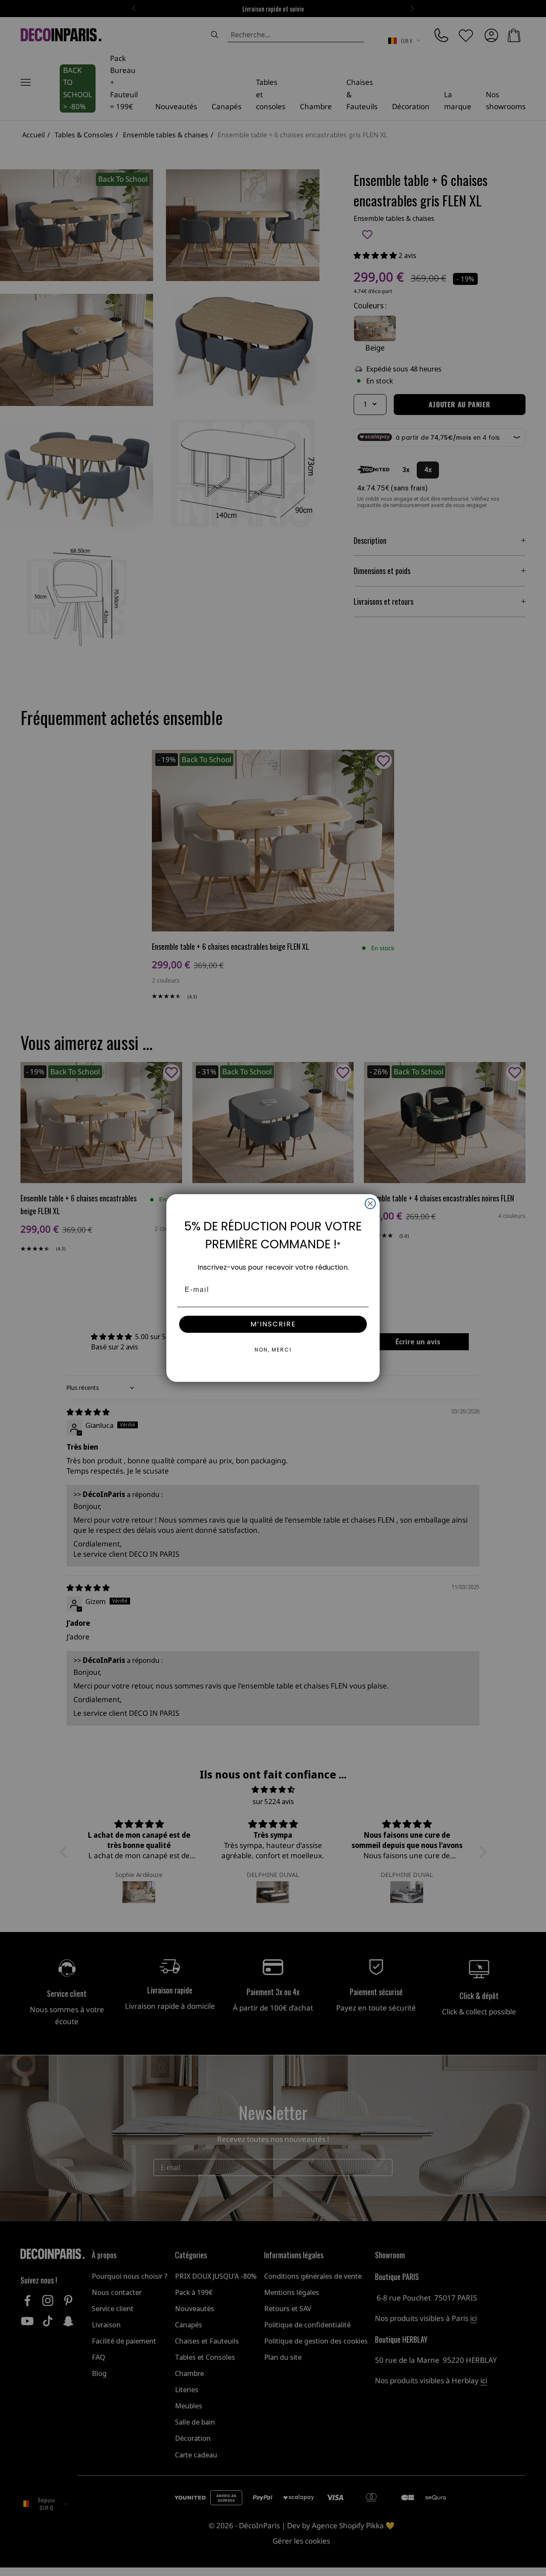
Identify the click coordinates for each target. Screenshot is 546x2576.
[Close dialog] (370, 1204)
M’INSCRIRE (273, 1324)
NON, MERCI (273, 1350)
